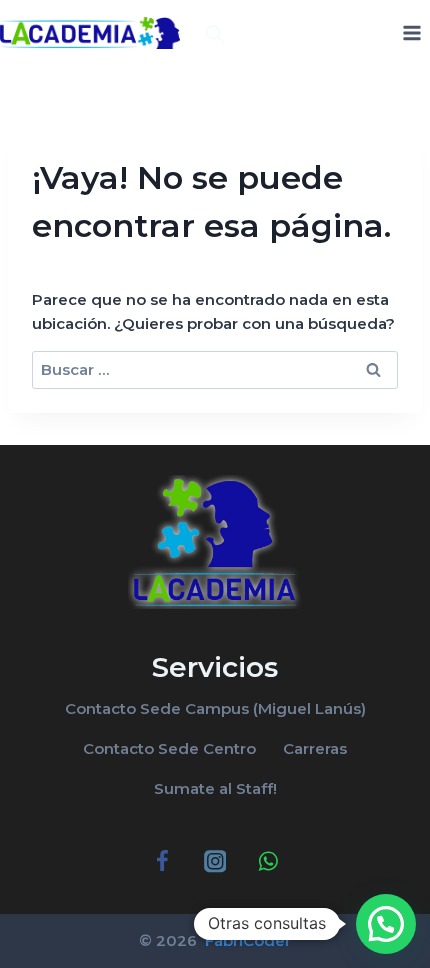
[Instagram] (215, 861)
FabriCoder (246, 940)
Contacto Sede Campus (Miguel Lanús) (215, 708)
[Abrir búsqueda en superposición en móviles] (215, 33)
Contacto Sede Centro (169, 748)
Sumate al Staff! (215, 788)
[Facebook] (162, 861)
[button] (386, 924)
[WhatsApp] (267, 861)
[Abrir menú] (411, 32)
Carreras (315, 748)
